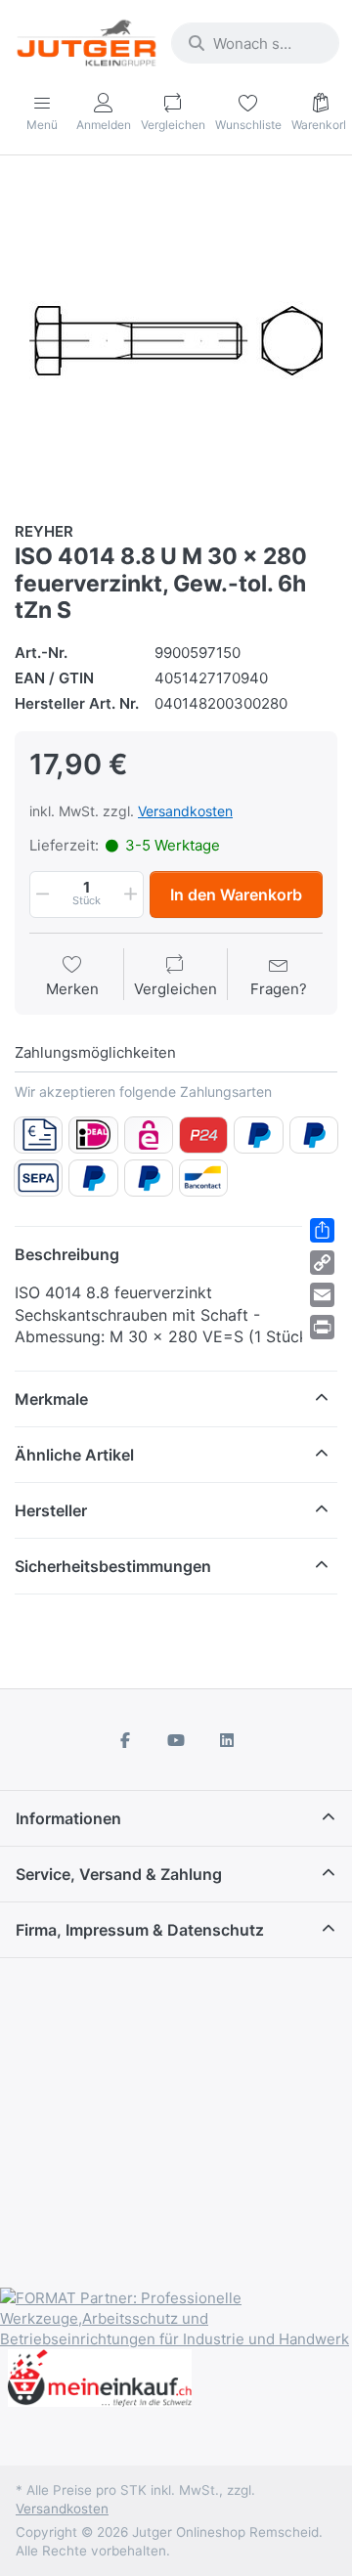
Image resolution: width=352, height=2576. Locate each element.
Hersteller (51, 1510)
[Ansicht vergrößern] (176, 340)
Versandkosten (185, 811)
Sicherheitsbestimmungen (113, 1566)
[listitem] (176, 340)
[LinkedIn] (227, 1740)
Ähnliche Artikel (74, 1455)
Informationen (68, 1818)
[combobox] (255, 43)
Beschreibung (67, 1254)
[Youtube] (176, 1740)
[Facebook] (126, 1740)
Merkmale (51, 1399)
